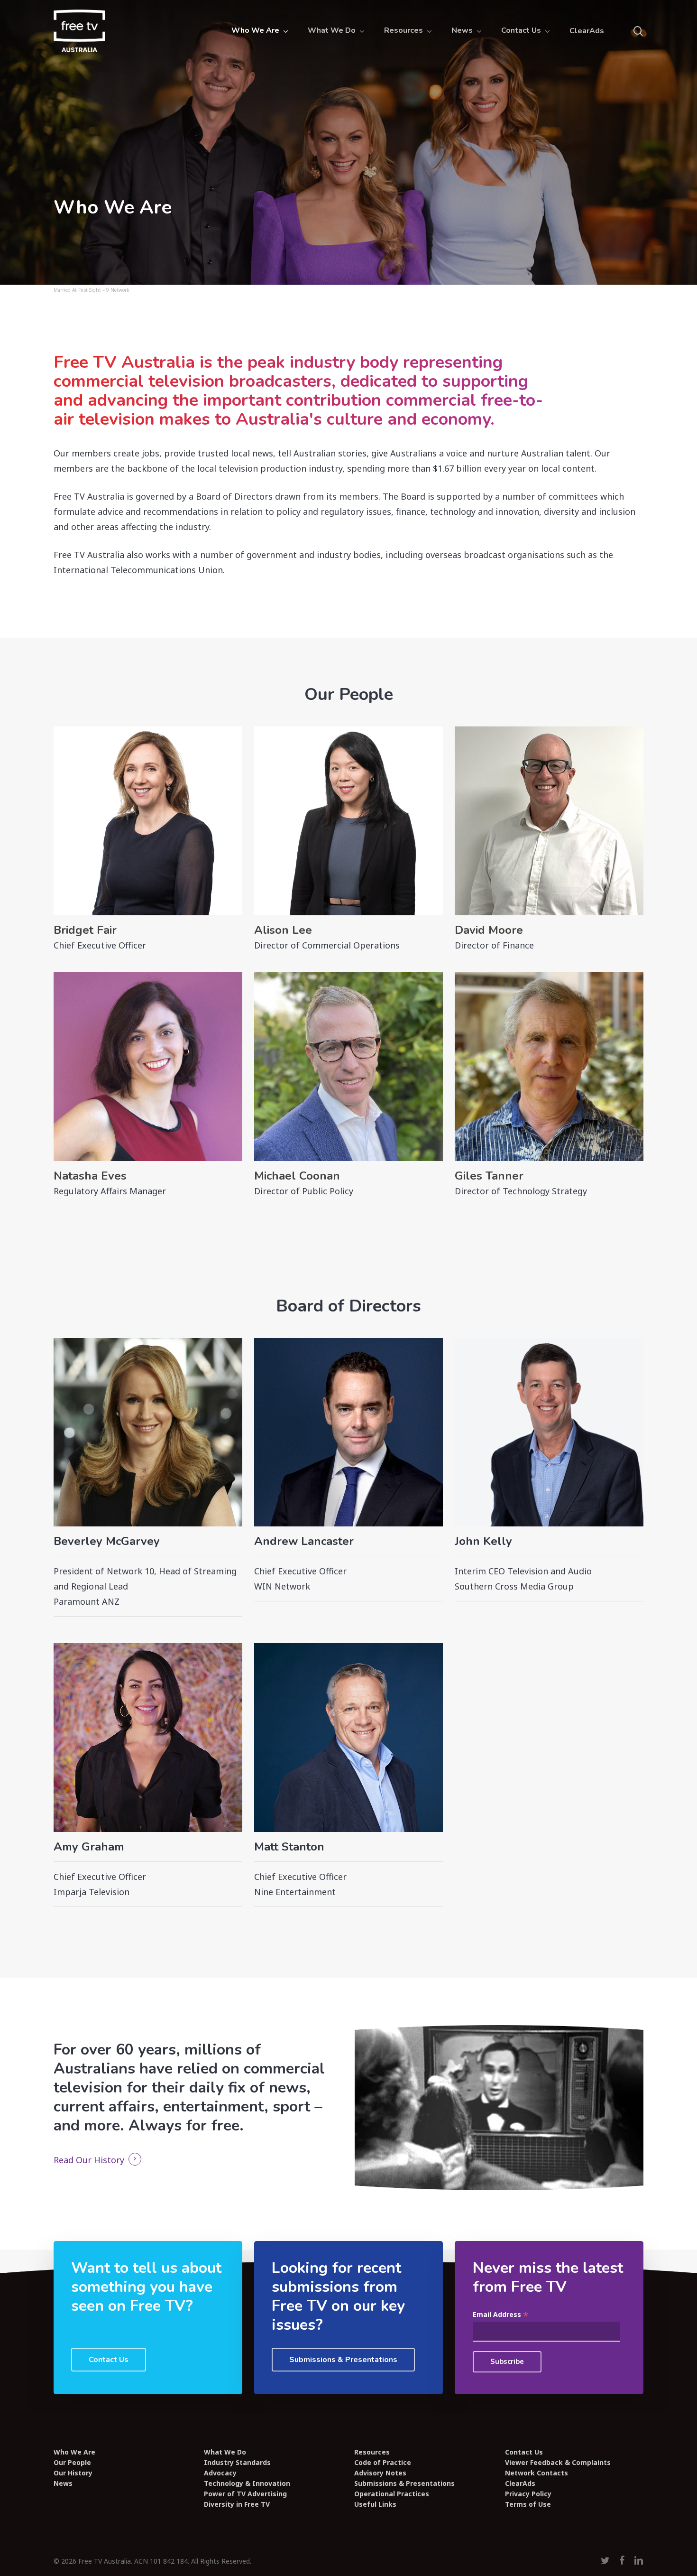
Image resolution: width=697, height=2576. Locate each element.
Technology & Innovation (247, 2483)
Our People (72, 2463)
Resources (372, 2452)
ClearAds (520, 2483)
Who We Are (74, 2452)
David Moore (489, 930)
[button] (109, 2360)
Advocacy (220, 2473)
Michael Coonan (297, 1176)
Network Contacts (537, 2473)
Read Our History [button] (89, 2160)
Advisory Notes (380, 2473)
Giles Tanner (489, 1176)
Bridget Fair (85, 930)
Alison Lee (283, 930)
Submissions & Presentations (404, 2483)
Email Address (501, 2315)
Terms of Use (528, 2504)
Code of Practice (383, 2463)
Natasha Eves (90, 1176)
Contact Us (524, 2452)
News (63, 2483)
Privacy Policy (528, 2494)
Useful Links (375, 2504)
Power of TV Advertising (245, 2494)
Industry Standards (237, 2463)
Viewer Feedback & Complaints (558, 2463)
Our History (73, 2473)
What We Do (225, 2452)
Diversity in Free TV (237, 2504)
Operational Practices (392, 2494)
